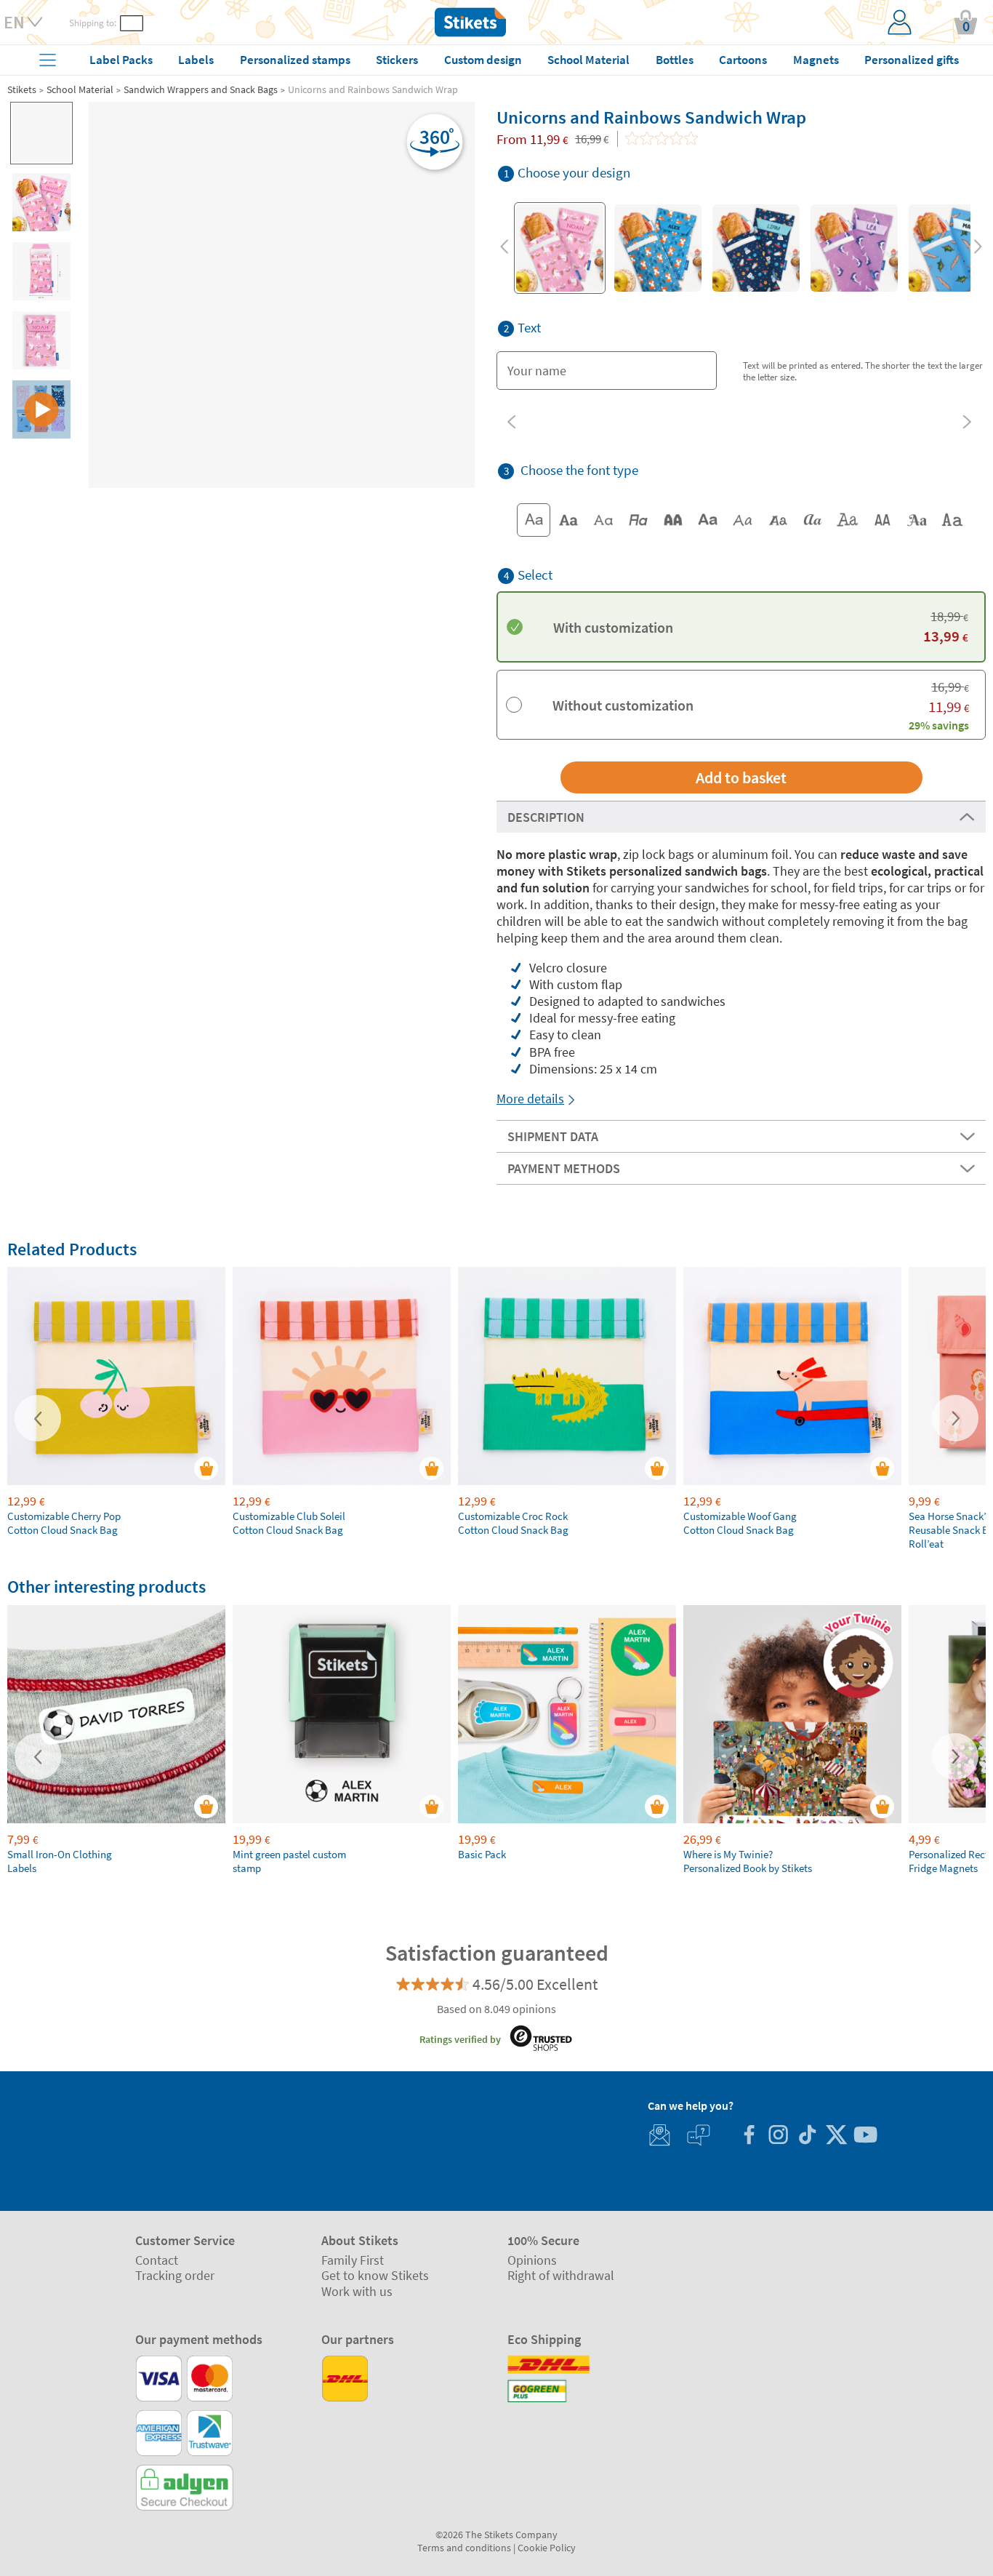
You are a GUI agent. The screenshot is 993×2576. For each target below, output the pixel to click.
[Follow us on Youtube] (865, 2136)
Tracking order (175, 2275)
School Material (80, 89)
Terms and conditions (464, 2548)
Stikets (22, 89)
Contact (157, 2260)
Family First (353, 2260)
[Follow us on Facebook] (749, 2136)
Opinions (532, 2260)
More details (530, 1099)
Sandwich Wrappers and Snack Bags (201, 89)
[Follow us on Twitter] (836, 2136)
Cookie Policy (547, 2548)
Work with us (357, 2291)
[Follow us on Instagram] (778, 2136)
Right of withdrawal (561, 2275)
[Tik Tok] (807, 2136)
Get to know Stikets (375, 2275)
